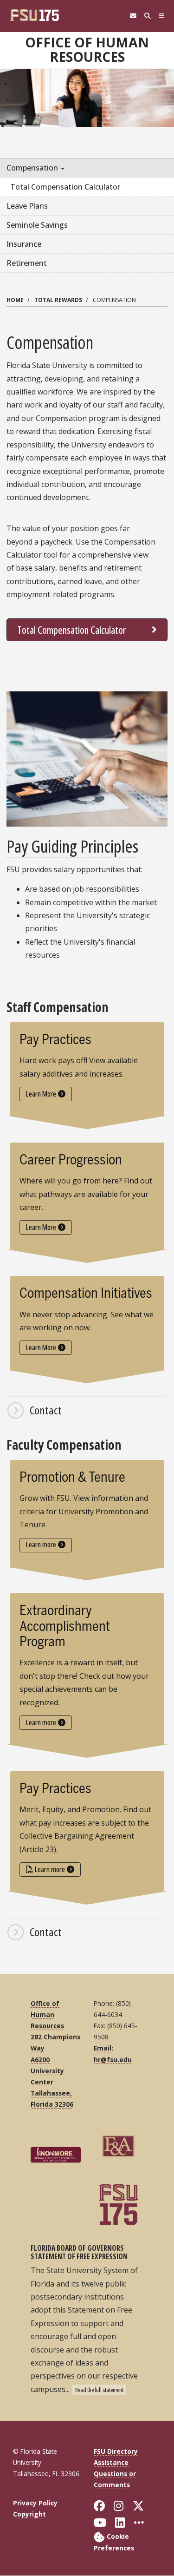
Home (15, 300)
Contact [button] (46, 1410)
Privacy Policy (35, 2503)
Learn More (41, 1094)
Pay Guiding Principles (72, 846)
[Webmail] (133, 16)
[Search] (147, 16)
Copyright (29, 2514)
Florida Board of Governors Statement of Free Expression (79, 2252)
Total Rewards (58, 300)
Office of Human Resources (87, 49)
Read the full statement (99, 2390)
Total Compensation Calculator (72, 630)
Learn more (41, 1544)
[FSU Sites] (162, 16)
